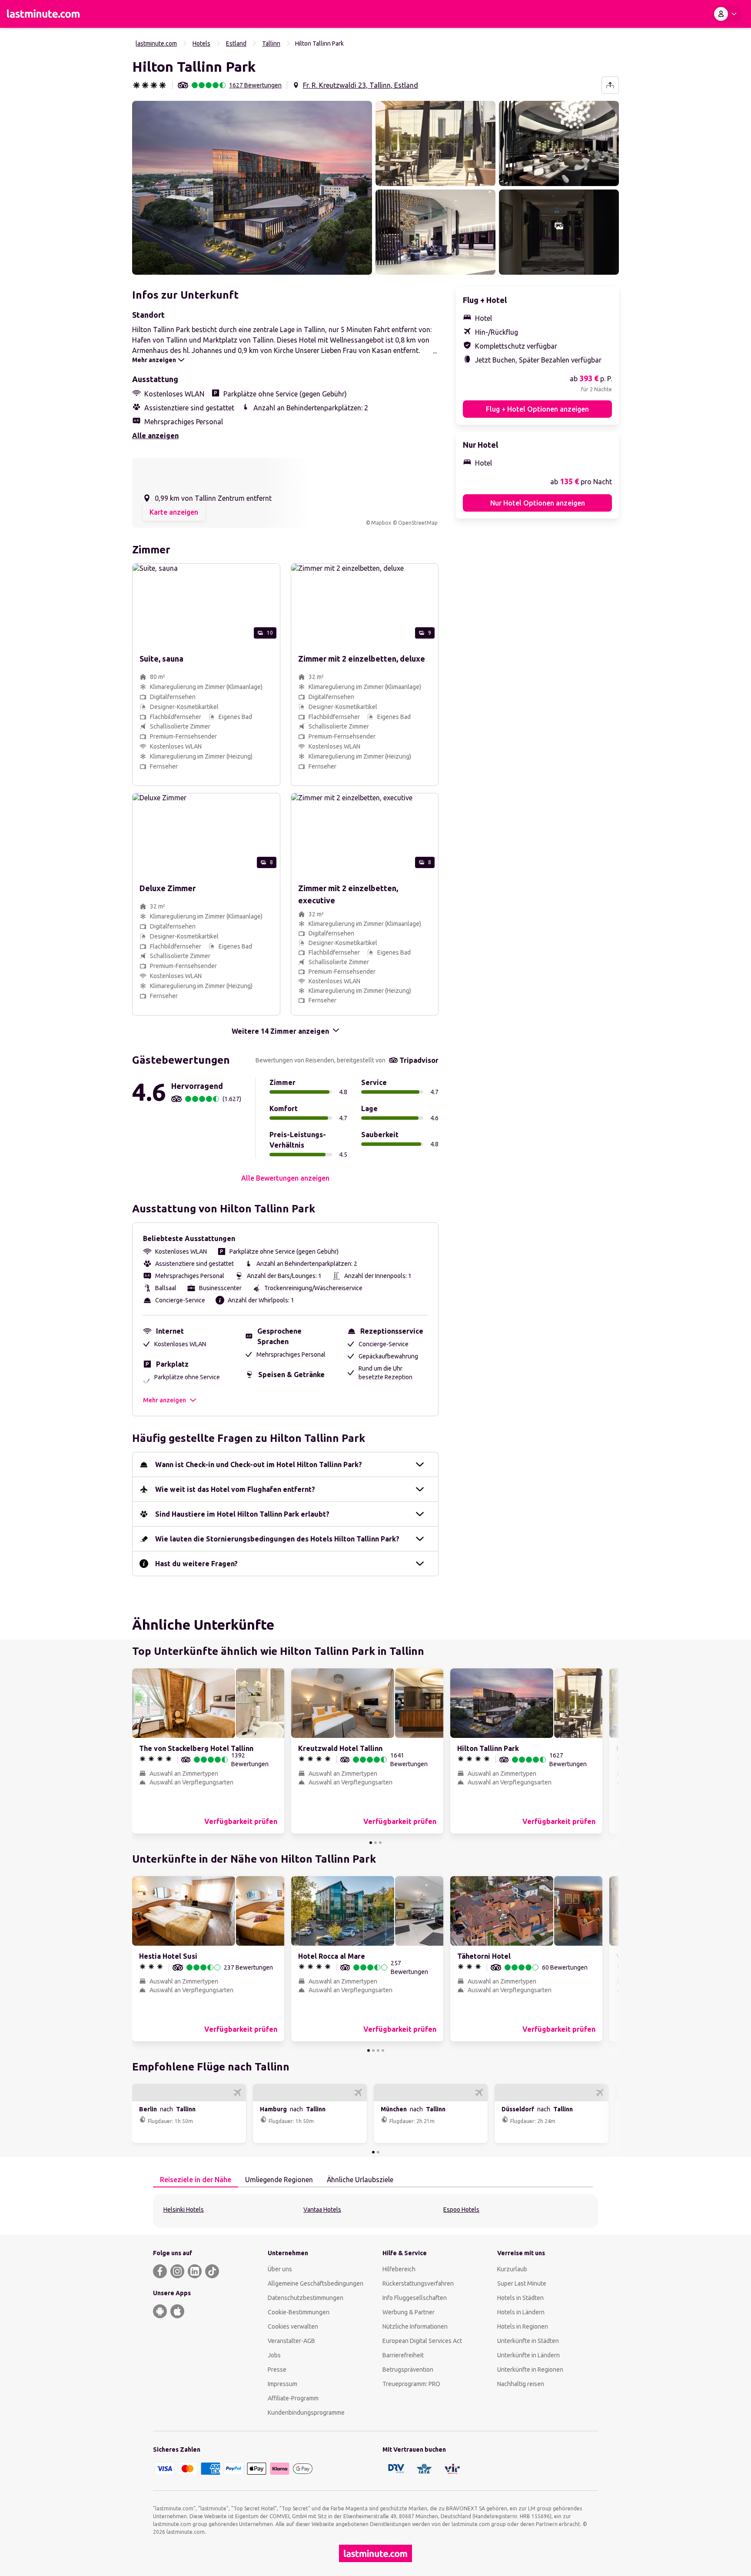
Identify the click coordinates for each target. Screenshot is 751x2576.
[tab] (196, 2180)
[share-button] (610, 85)
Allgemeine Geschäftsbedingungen (316, 2283)
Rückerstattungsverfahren (418, 2283)
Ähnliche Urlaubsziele (360, 2180)
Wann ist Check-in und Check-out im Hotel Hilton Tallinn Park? (259, 1464)
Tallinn (271, 43)
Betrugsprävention (408, 2370)
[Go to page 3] (380, 1843)
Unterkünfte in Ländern (528, 2355)
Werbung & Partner (409, 2312)
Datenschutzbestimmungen (306, 2298)
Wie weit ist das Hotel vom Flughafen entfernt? (235, 1489)
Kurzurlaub (512, 2269)
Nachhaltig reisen (521, 2384)
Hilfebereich (399, 2269)
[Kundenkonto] (727, 14)
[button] (252, 188)
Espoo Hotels (461, 2210)
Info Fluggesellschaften (415, 2298)
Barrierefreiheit (403, 2355)
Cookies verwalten (293, 2326)
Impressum (282, 2384)
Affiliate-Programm (293, 2398)
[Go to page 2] (375, 1843)
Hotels (201, 43)
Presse (277, 2370)
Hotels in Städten (520, 2298)
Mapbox (381, 523)
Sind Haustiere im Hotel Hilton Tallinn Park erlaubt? (242, 1514)
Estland (236, 43)
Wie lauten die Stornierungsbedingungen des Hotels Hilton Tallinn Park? (277, 1539)
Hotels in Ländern (521, 2312)
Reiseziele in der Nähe (196, 2180)
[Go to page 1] (371, 1843)
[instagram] (177, 2271)
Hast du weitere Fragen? (196, 1564)
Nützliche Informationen (415, 2326)
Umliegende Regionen (279, 2180)
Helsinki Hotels (184, 2210)
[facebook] (160, 2271)
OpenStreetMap (418, 523)
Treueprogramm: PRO (411, 2384)
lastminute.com (156, 43)
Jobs (274, 2355)
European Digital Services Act (422, 2341)
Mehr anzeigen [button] (164, 1400)
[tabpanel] (375, 2211)
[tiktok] (212, 2271)
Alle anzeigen (155, 436)
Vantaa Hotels (322, 2210)
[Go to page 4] (383, 2050)
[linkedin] (195, 2271)
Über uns (280, 2269)
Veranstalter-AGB (291, 2341)
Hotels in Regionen (523, 2326)
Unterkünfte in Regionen (530, 2370)
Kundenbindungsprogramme (306, 2413)
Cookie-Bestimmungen (299, 2312)
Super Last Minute (522, 2283)
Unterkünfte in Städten (528, 2341)
